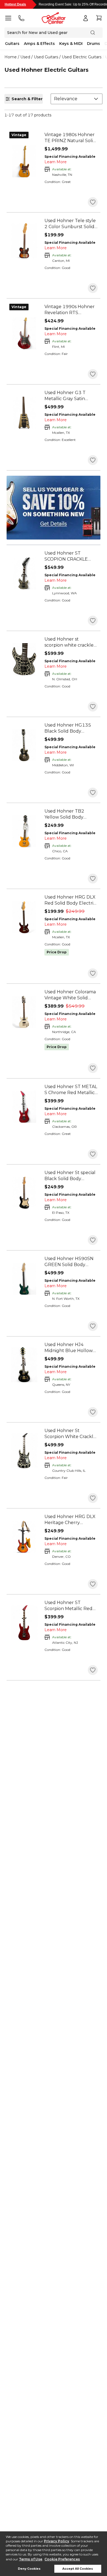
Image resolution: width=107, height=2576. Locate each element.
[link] (71, 138)
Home (11, 57)
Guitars (12, 44)
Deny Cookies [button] (29, 2569)
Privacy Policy (57, 2541)
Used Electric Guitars (82, 57)
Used (25, 57)
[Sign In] (86, 18)
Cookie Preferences (62, 2559)
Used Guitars (46, 57)
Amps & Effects (39, 44)
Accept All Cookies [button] (78, 2569)
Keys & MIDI (71, 44)
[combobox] (77, 99)
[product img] (24, 161)
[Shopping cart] (99, 18)
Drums (94, 44)
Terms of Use (31, 2559)
